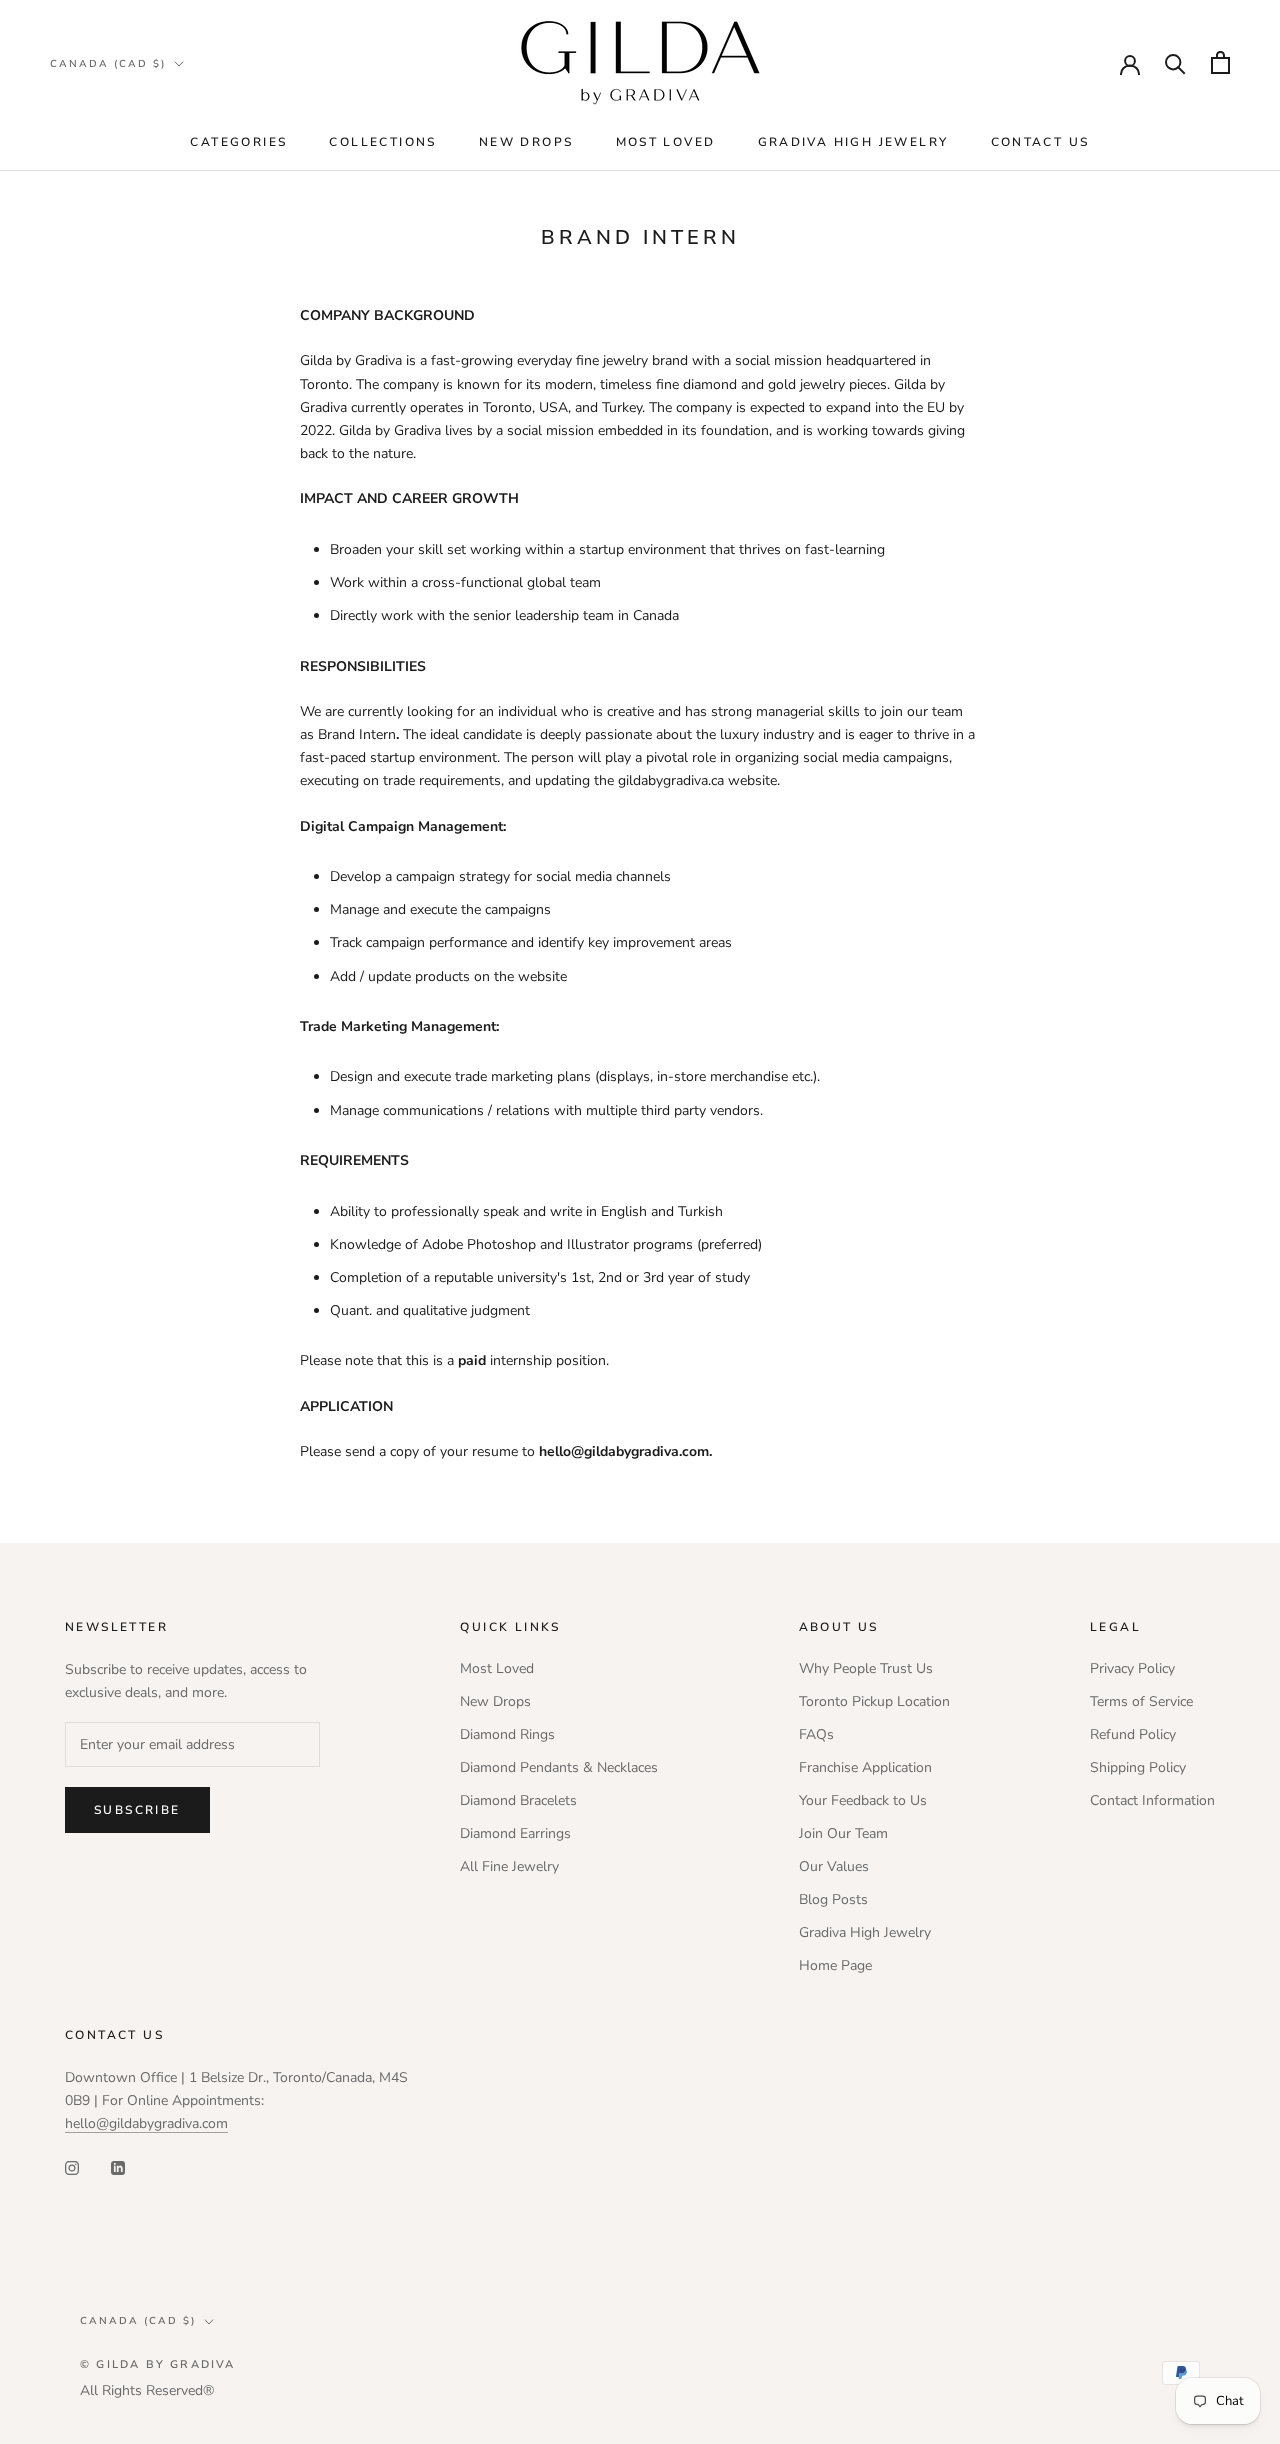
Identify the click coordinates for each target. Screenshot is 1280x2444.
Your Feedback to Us (863, 1800)
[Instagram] (72, 2166)
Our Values (834, 1866)
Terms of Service (1141, 1701)
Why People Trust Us (866, 1668)
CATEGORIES (238, 142)
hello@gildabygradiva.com (146, 2123)
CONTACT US (1040, 142)
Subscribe (137, 1810)
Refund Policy (1133, 1734)
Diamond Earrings (515, 1833)
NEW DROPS (526, 142)
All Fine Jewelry (509, 1866)
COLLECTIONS (382, 142)
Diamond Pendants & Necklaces (559, 1767)
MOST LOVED (666, 142)
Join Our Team (843, 1833)
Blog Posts (833, 1899)
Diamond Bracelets (518, 1800)
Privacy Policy (1132, 1668)
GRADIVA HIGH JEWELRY (853, 142)
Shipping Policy (1138, 1767)
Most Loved (497, 1668)
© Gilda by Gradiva (158, 2364)
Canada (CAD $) (108, 64)
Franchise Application (865, 1767)
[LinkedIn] (118, 2166)
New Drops (495, 1701)
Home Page (835, 1965)
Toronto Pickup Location (874, 1701)
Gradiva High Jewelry (865, 1932)
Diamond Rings (507, 1734)
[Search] (1175, 62)
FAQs (816, 1734)
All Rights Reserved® (147, 2390)
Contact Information (1152, 1800)
